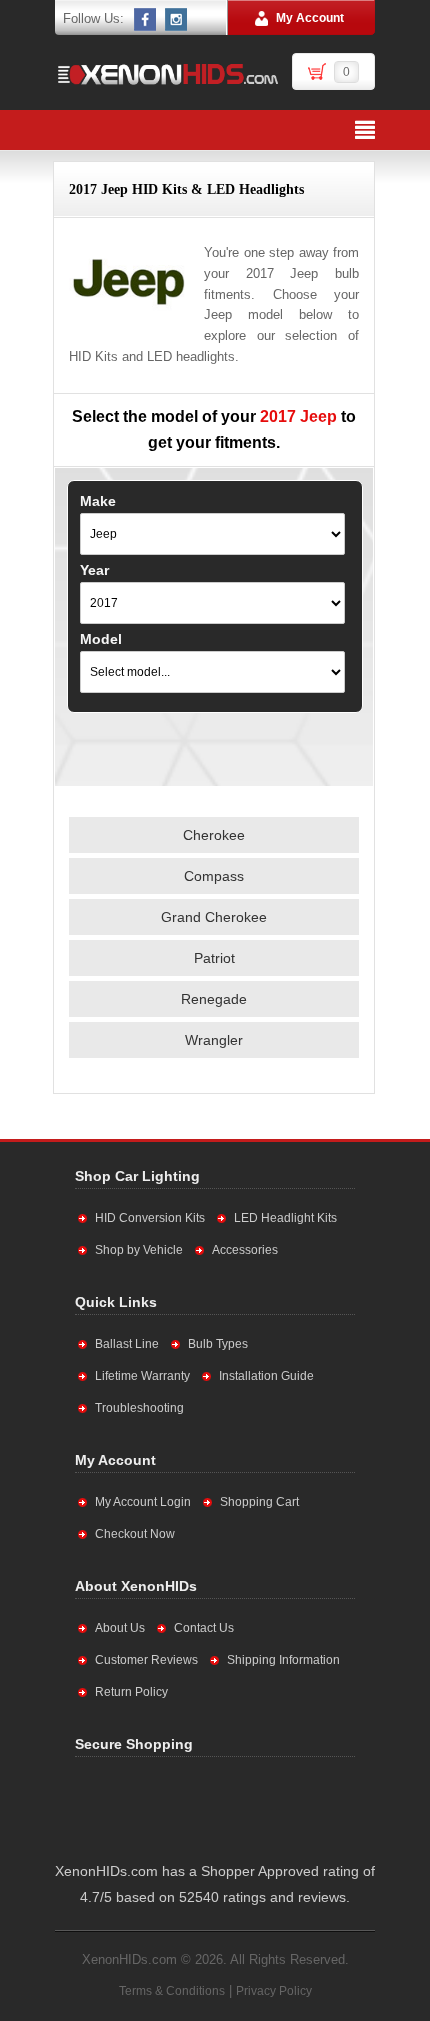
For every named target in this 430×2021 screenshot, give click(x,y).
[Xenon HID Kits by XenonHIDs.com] (167, 74)
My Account (310, 18)
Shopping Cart (259, 1502)
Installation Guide (266, 1376)
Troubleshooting (139, 1408)
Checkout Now (135, 1534)
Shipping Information (283, 1660)
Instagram (177, 19)
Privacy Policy (274, 1991)
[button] (276, 1805)
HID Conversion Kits (150, 1218)
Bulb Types (218, 1344)
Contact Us (204, 1628)
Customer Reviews (146, 1660)
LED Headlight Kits (285, 1218)
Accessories (245, 1250)
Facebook (146, 19)
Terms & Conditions (172, 1991)
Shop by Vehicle (139, 1250)
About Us (120, 1628)
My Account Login (143, 1502)
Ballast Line (127, 1344)
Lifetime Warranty (142, 1376)
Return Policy (131, 1692)
